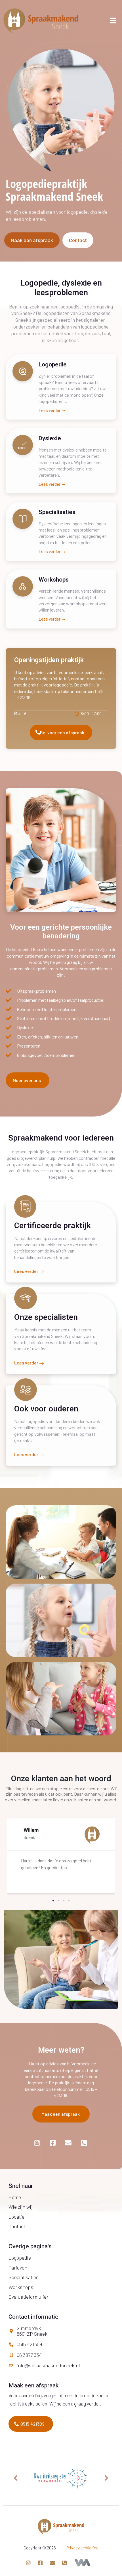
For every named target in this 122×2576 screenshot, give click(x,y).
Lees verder (50, 411)
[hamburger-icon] (113, 21)
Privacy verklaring (82, 2548)
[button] (53, 1901)
